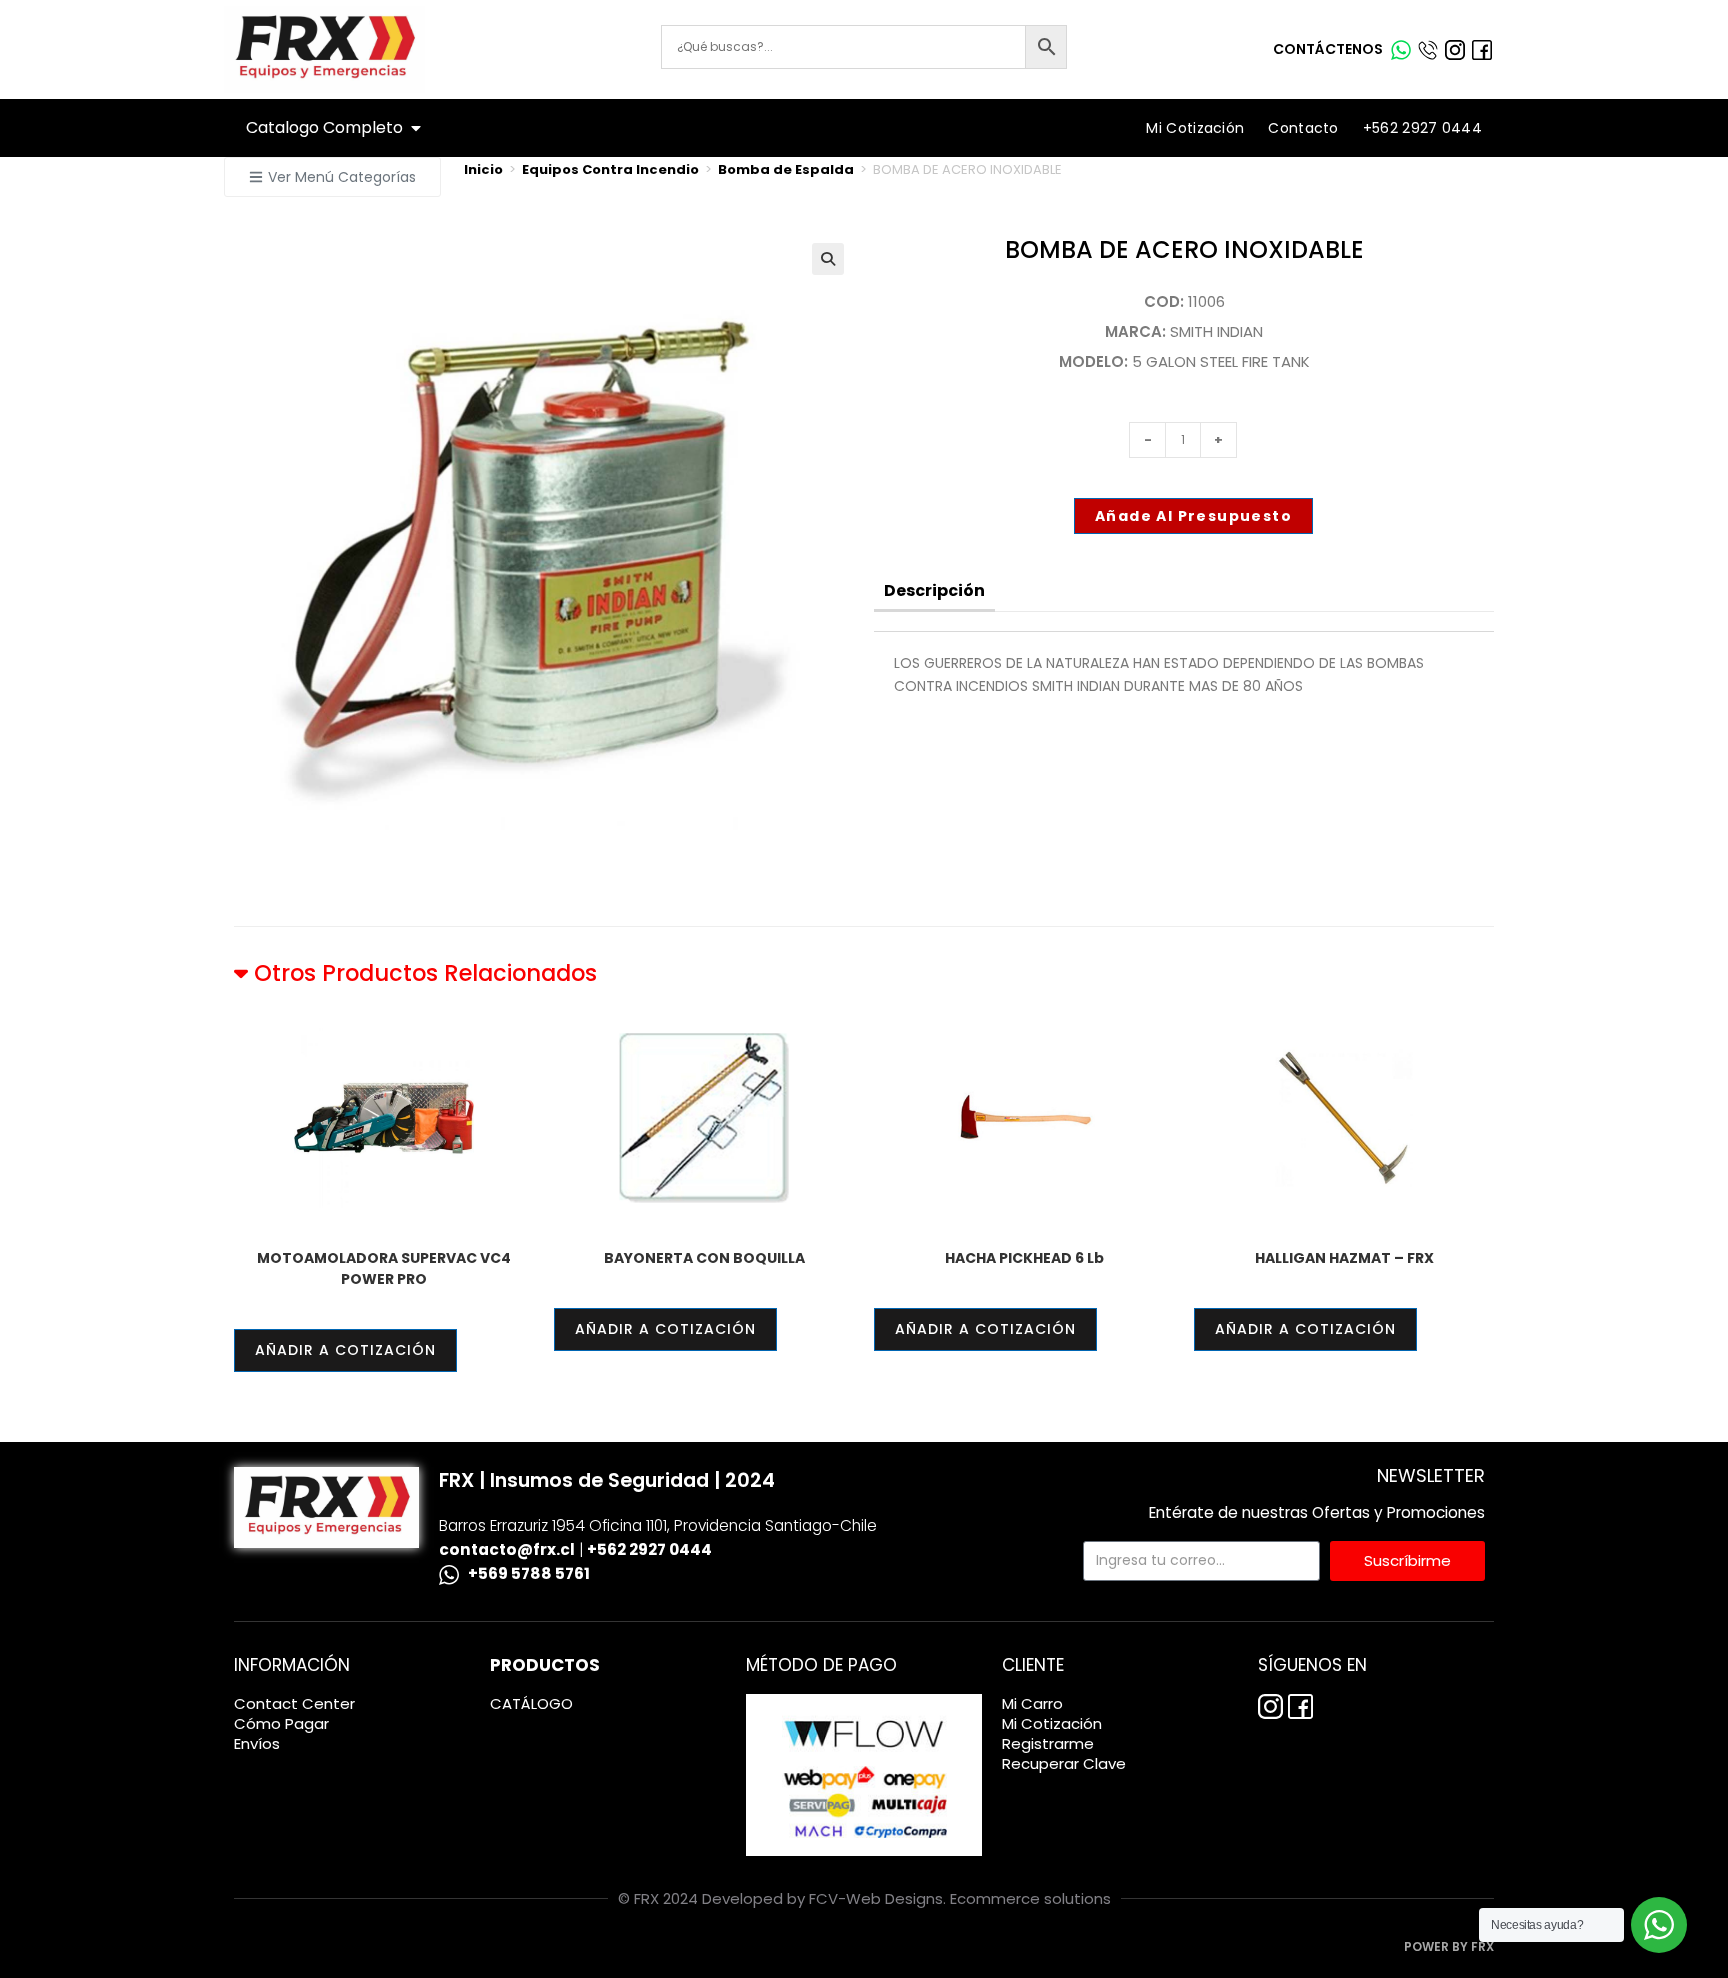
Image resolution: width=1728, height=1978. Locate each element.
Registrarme (1048, 1744)
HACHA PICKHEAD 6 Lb (1024, 1258)
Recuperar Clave (1064, 1764)
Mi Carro (1032, 1704)
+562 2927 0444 (1422, 128)
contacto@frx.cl (507, 1549)
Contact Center (294, 1704)
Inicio (483, 169)
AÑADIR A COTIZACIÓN (345, 1350)
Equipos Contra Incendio (610, 169)
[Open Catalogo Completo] (416, 128)
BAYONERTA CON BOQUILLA (704, 1258)
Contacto (1303, 128)
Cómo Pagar (281, 1724)
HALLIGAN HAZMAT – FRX (1344, 1258)
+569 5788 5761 (529, 1573)
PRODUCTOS (545, 1665)
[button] (332, 177)
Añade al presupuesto (1193, 516)
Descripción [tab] (934, 590)
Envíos (257, 1744)
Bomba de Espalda (786, 169)
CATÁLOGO (531, 1704)
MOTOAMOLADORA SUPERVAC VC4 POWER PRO (384, 1268)
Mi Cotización (1195, 128)
